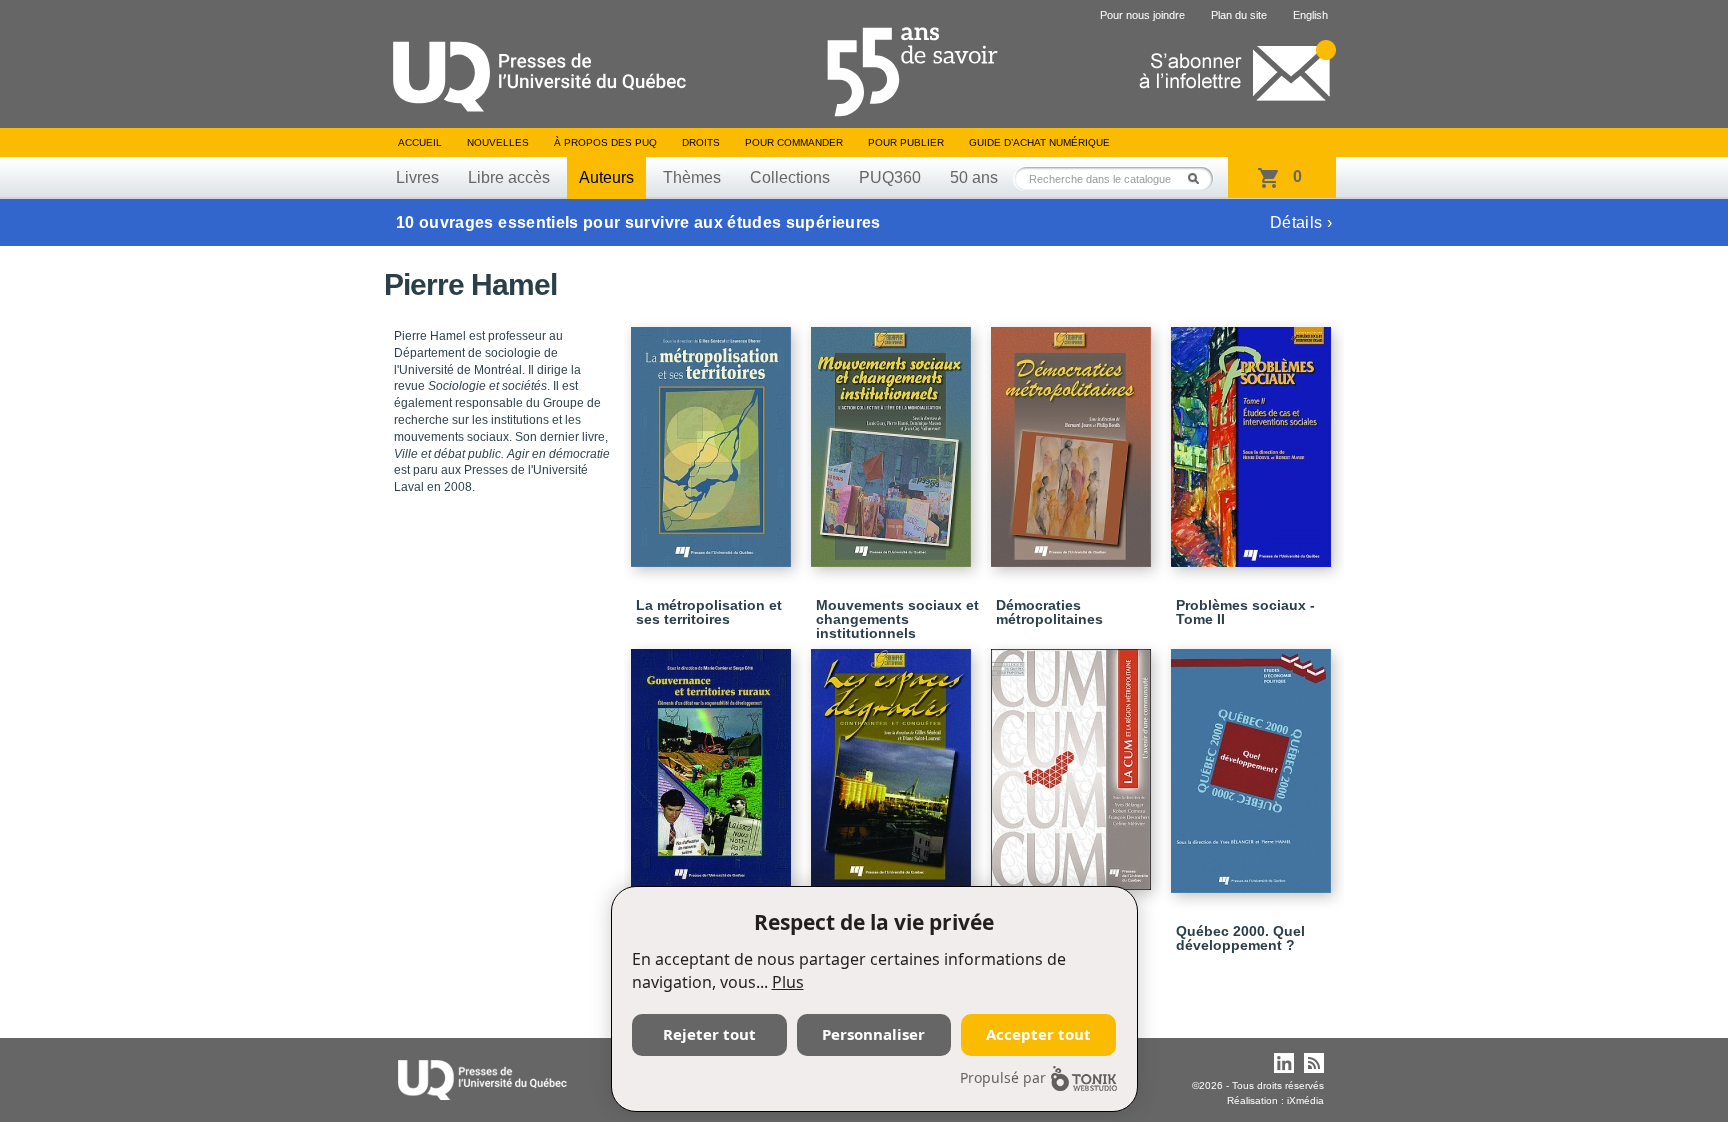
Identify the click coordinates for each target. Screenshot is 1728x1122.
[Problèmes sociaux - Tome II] (1254, 438)
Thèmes (692, 177)
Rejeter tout (709, 1034)
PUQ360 (890, 177)
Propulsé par (1003, 1077)
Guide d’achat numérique (1039, 142)
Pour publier (906, 142)
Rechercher (1199, 178)
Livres (417, 177)
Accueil (420, 142)
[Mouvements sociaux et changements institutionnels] (894, 438)
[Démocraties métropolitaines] (1074, 438)
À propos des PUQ (605, 142)
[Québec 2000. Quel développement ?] (1254, 762)
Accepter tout (1038, 1034)
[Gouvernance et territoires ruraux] (714, 760)
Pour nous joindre (1142, 15)
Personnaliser (873, 1034)
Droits (701, 142)
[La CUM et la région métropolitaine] (1074, 760)
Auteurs (606, 177)
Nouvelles (498, 142)
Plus (788, 982)
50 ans (974, 177)
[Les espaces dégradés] (894, 759)
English (1310, 15)
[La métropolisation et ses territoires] (714, 438)
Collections (790, 177)
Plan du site (1239, 15)
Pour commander (794, 142)
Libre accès (509, 177)
